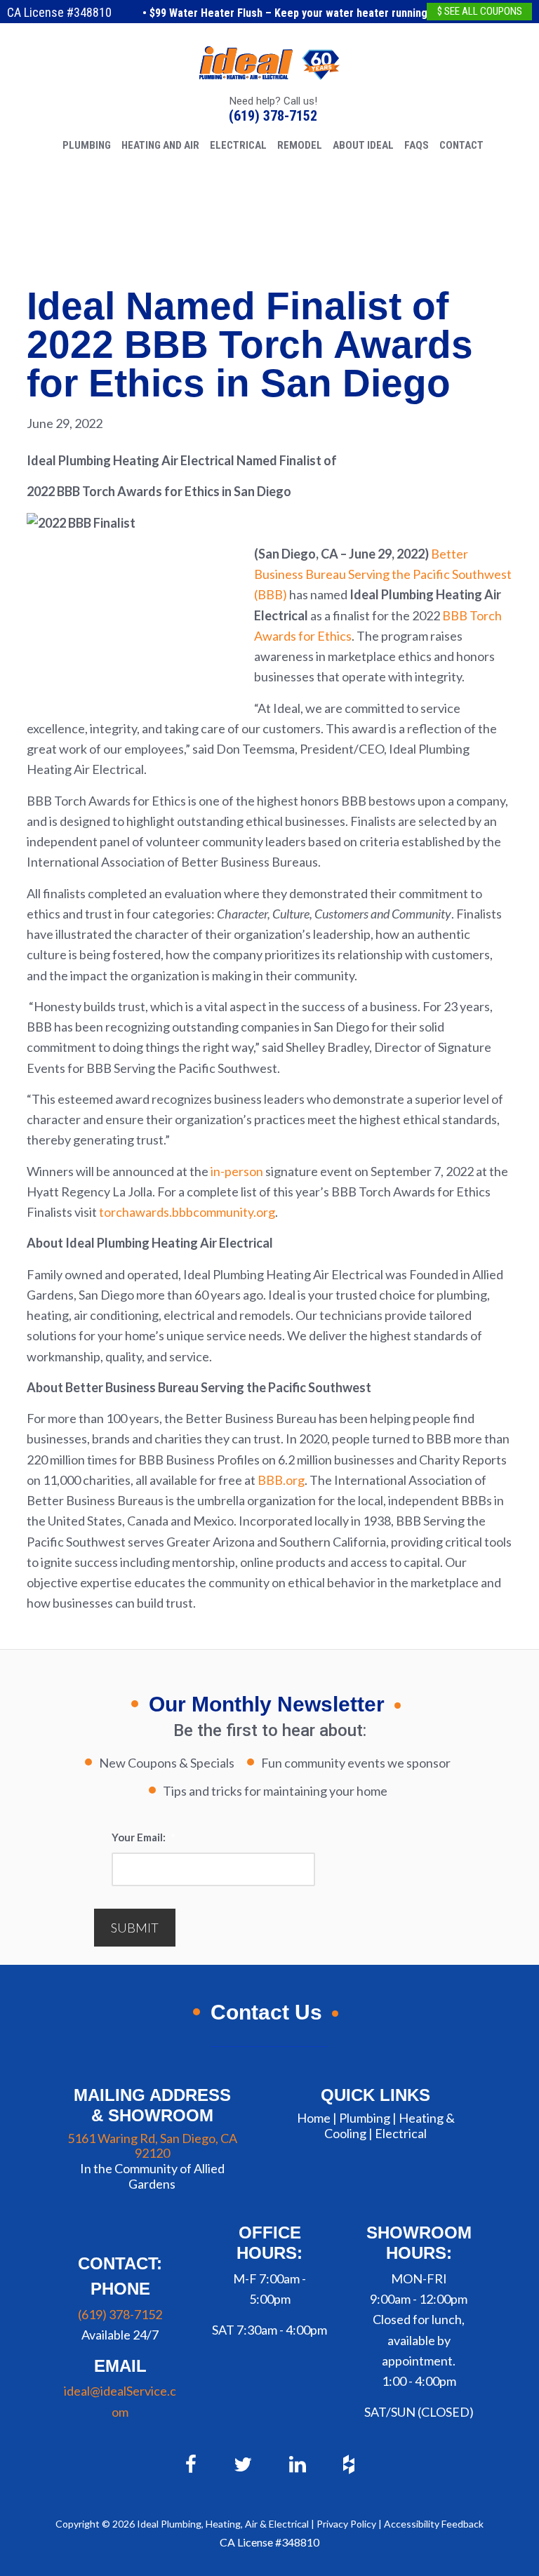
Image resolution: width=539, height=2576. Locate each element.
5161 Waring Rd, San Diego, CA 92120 (152, 2146)
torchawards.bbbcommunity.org (187, 1212)
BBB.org (281, 1480)
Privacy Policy (346, 2524)
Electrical (401, 2133)
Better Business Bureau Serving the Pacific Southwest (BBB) (383, 574)
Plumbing (365, 2118)
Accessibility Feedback (434, 2524)
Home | (317, 2118)
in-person (237, 1171)
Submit (135, 1928)
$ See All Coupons (480, 11)
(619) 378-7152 (273, 116)
